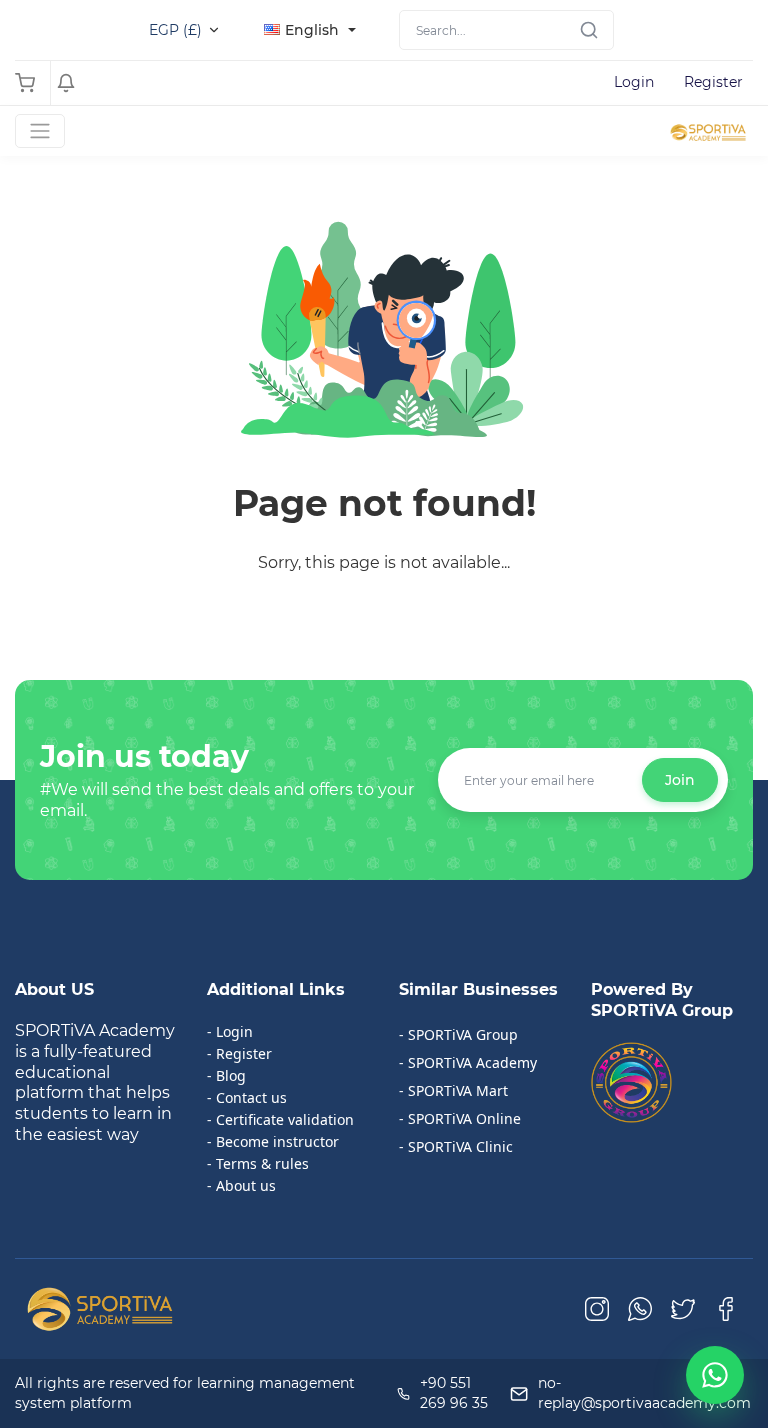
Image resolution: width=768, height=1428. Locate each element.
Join (680, 780)
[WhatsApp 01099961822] (715, 1375)
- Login (230, 1031)
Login (634, 82)
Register (713, 82)
